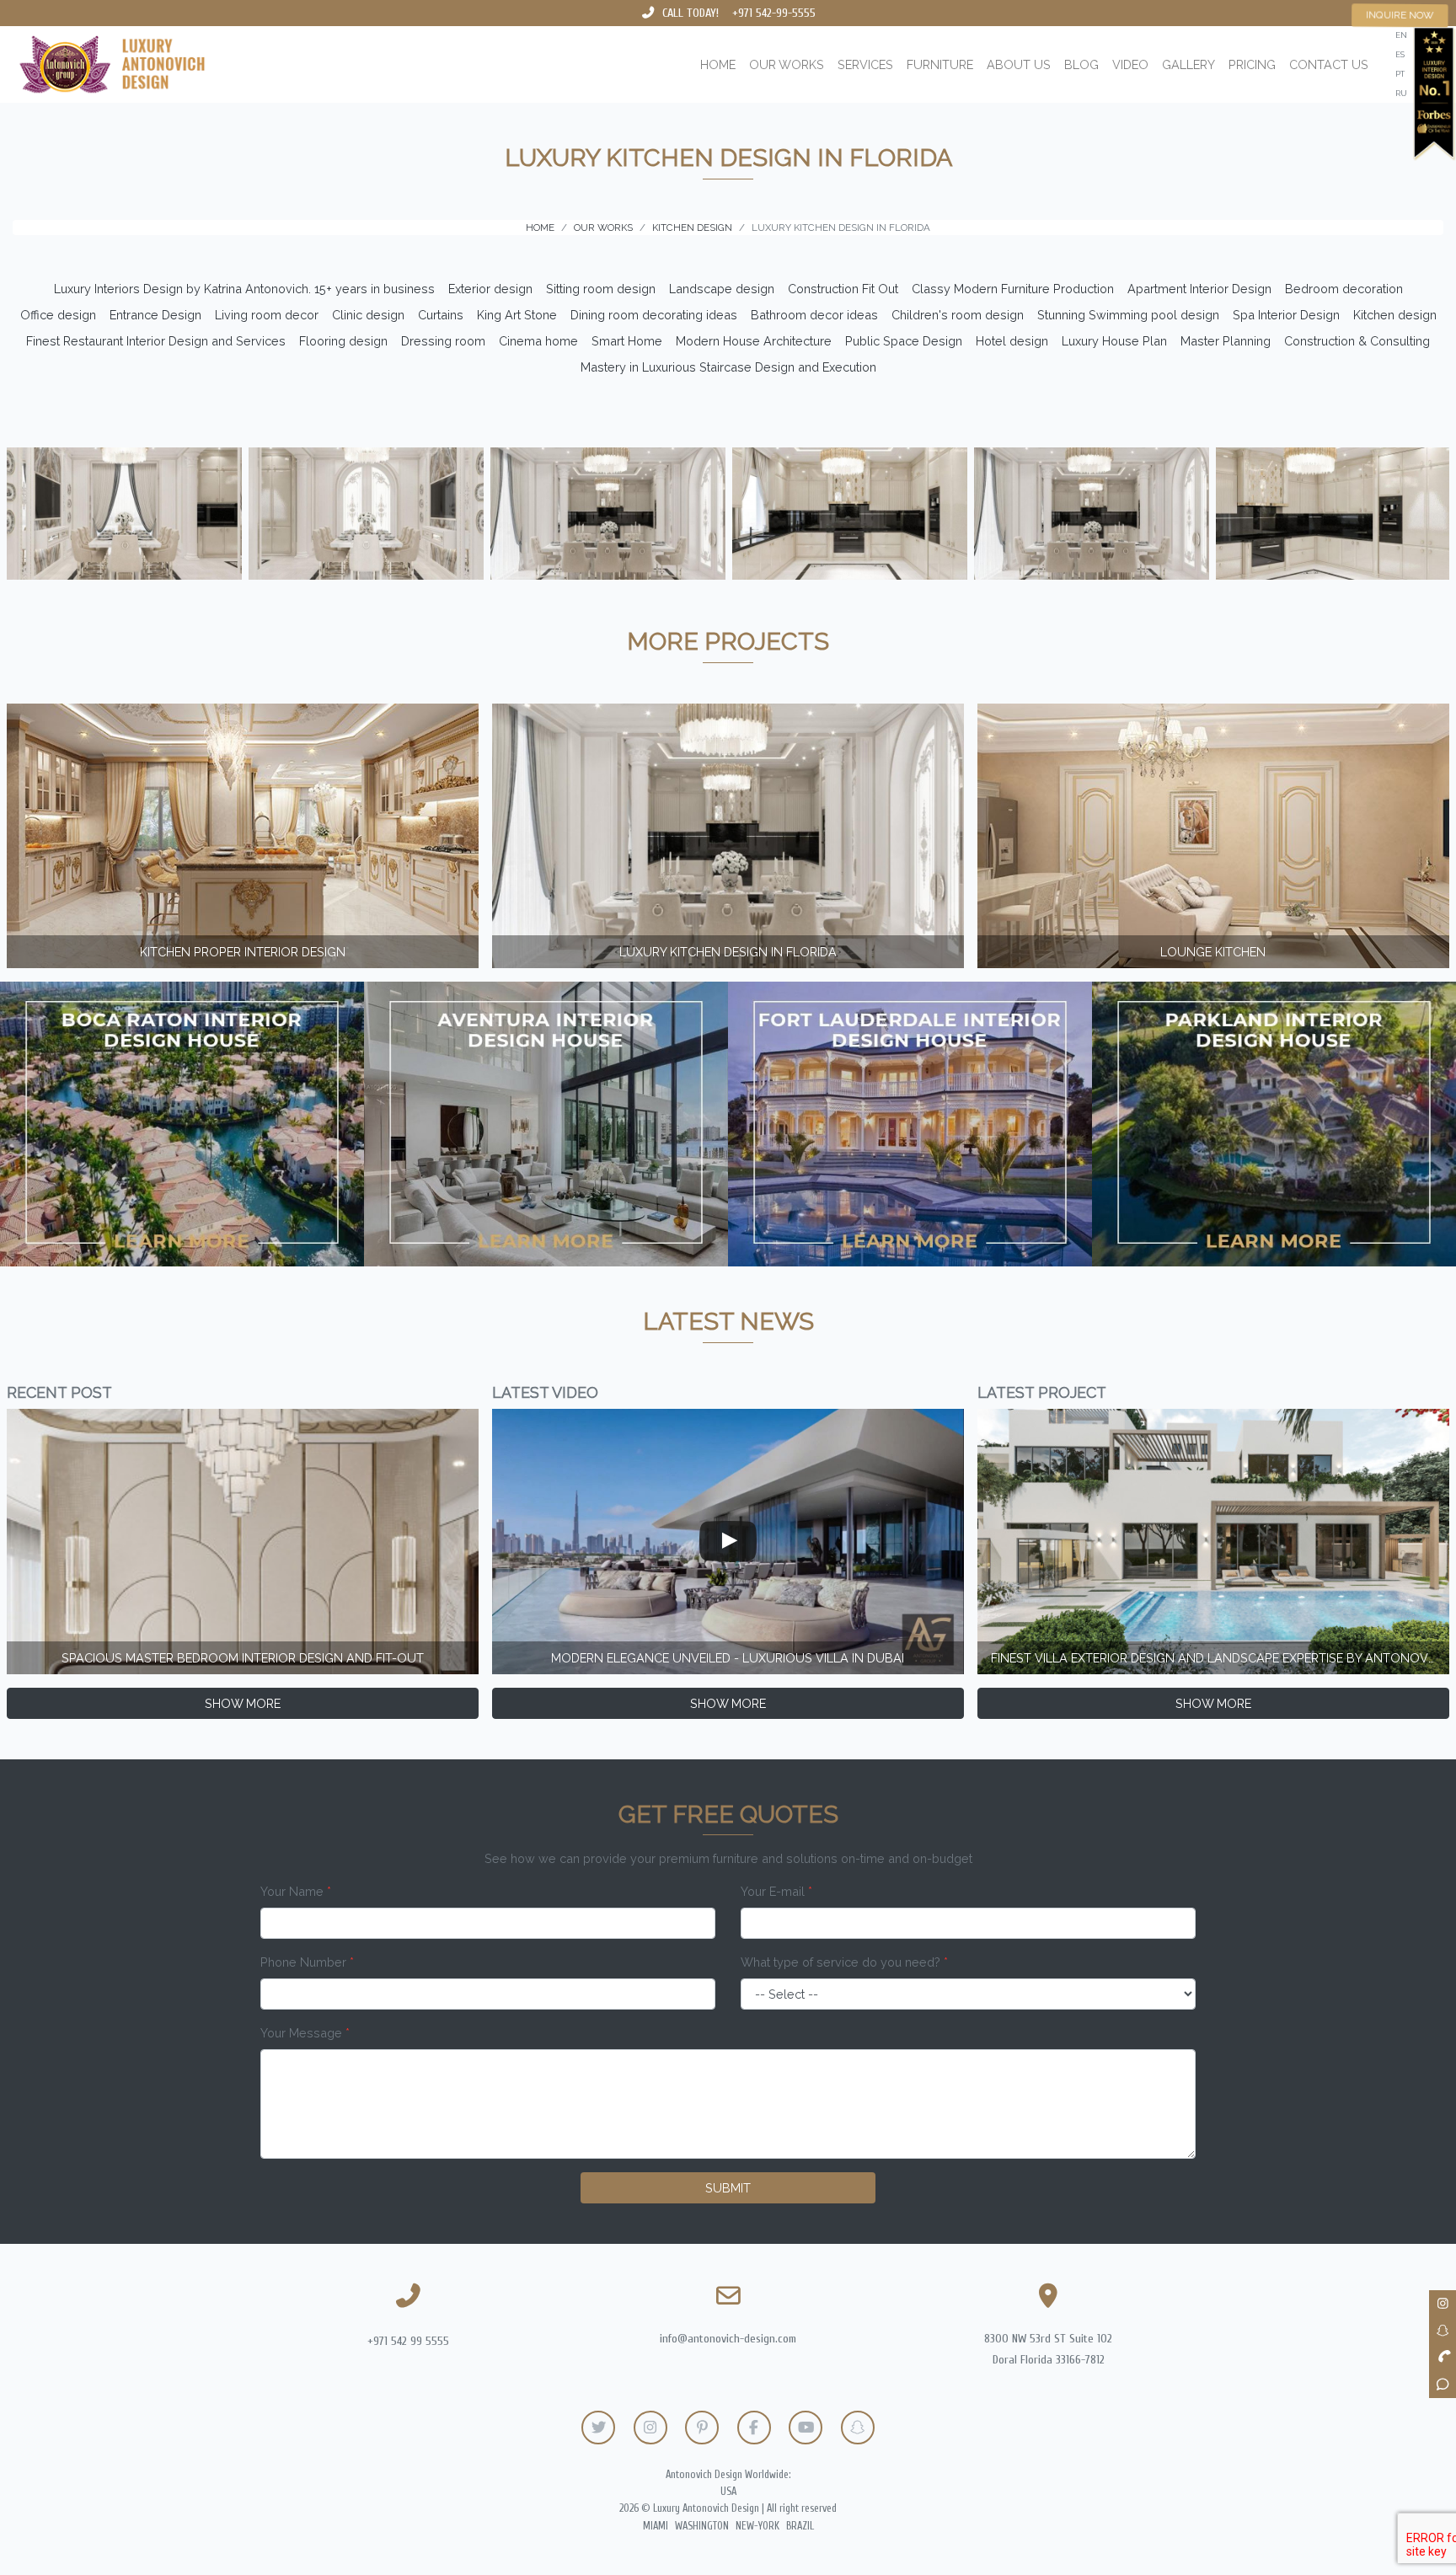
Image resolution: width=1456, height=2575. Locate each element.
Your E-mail (776, 1891)
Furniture (940, 64)
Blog (1081, 64)
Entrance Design (155, 315)
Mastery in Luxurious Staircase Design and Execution (728, 367)
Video (1130, 64)
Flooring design (343, 341)
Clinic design (368, 315)
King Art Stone (517, 315)
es (1400, 54)
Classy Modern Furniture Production (1013, 289)
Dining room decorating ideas (654, 315)
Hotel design (1012, 341)
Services (865, 64)
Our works (787, 64)
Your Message (305, 2033)
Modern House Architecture (754, 341)
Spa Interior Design (1286, 315)
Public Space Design (904, 341)
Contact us (1329, 64)
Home (718, 64)
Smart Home (627, 341)
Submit (728, 2188)
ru (1401, 93)
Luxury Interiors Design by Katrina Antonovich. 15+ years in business (244, 289)
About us (1019, 64)
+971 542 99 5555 (408, 2341)
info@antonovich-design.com (728, 2339)
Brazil (800, 2526)
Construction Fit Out (843, 289)
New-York (757, 2526)
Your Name (296, 1891)
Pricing (1252, 64)
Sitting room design (601, 289)
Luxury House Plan (1114, 341)
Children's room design (958, 315)
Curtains (441, 315)
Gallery (1188, 64)
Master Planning (1226, 341)
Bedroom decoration (1344, 289)
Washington (702, 2526)
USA (728, 2492)
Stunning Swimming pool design (1128, 315)
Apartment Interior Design (1199, 289)
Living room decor (267, 315)
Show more (243, 1703)
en (1401, 35)
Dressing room (443, 341)
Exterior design (490, 289)
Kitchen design (1395, 315)
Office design (58, 315)
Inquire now (1400, 15)
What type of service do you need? (844, 1962)
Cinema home (538, 341)
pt (1400, 74)
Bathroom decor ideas (814, 315)
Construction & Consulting (1357, 341)
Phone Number (307, 1962)
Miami (656, 2526)
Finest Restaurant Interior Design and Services (156, 341)
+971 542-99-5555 (774, 13)
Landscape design (722, 289)
